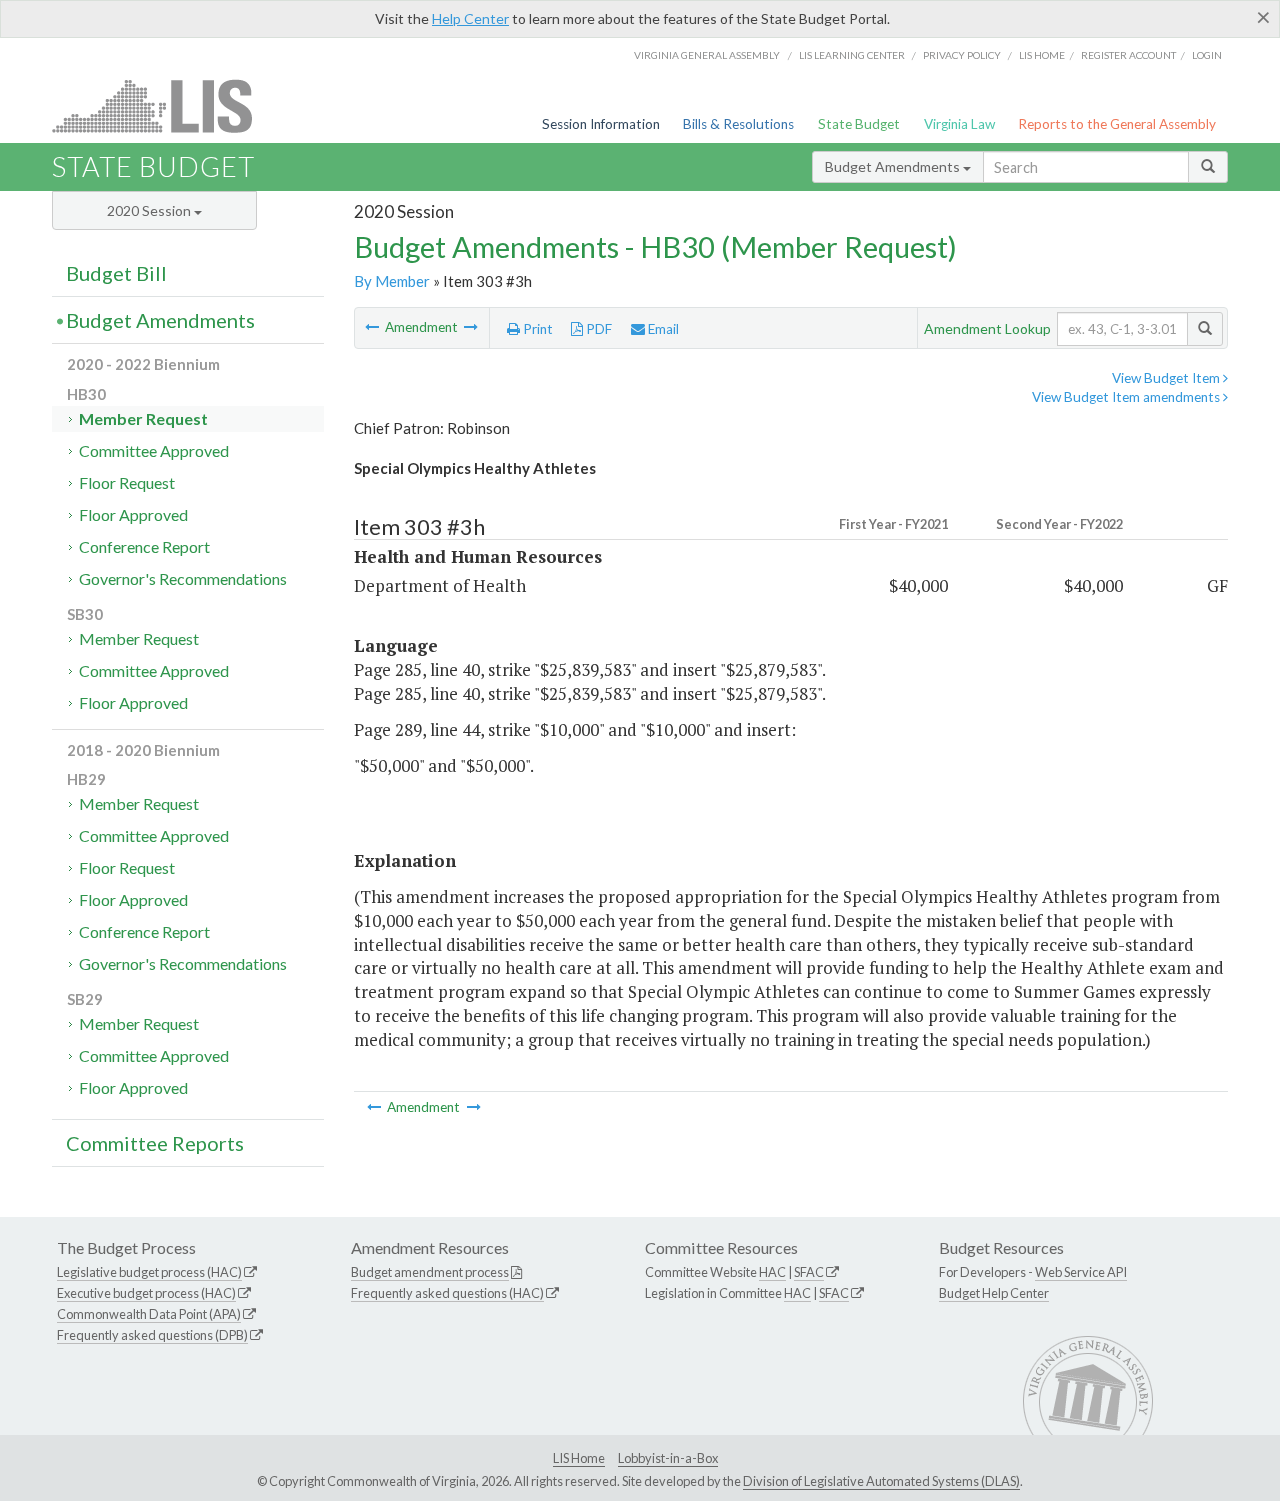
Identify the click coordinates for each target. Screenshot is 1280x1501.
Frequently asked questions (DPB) (152, 1335)
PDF (597, 329)
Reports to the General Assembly (1117, 124)
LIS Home (579, 1458)
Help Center (470, 18)
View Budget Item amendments (1127, 397)
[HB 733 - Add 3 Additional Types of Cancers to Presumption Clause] (373, 327)
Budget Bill (116, 273)
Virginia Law (959, 124)
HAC (772, 1272)
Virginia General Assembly (707, 55)
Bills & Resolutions (738, 124)
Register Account (1128, 55)
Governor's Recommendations (183, 578)
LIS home (1042, 55)
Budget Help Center (994, 1293)
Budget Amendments (894, 166)
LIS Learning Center (852, 55)
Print (536, 329)
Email (662, 329)
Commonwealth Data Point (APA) (149, 1314)
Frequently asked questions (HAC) (447, 1293)
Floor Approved (133, 514)
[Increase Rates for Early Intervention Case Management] (471, 327)
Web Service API (1081, 1272)
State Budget (859, 124)
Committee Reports (155, 1143)
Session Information (601, 124)
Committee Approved (154, 450)
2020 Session (150, 210)
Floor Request (127, 482)
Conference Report (144, 546)
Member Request (143, 418)
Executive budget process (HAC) (146, 1293)
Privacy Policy (962, 55)
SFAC (809, 1272)
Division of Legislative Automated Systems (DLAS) (881, 1481)
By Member (392, 281)
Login (1207, 55)
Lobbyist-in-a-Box (668, 1458)
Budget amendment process (430, 1272)
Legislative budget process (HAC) (149, 1272)
